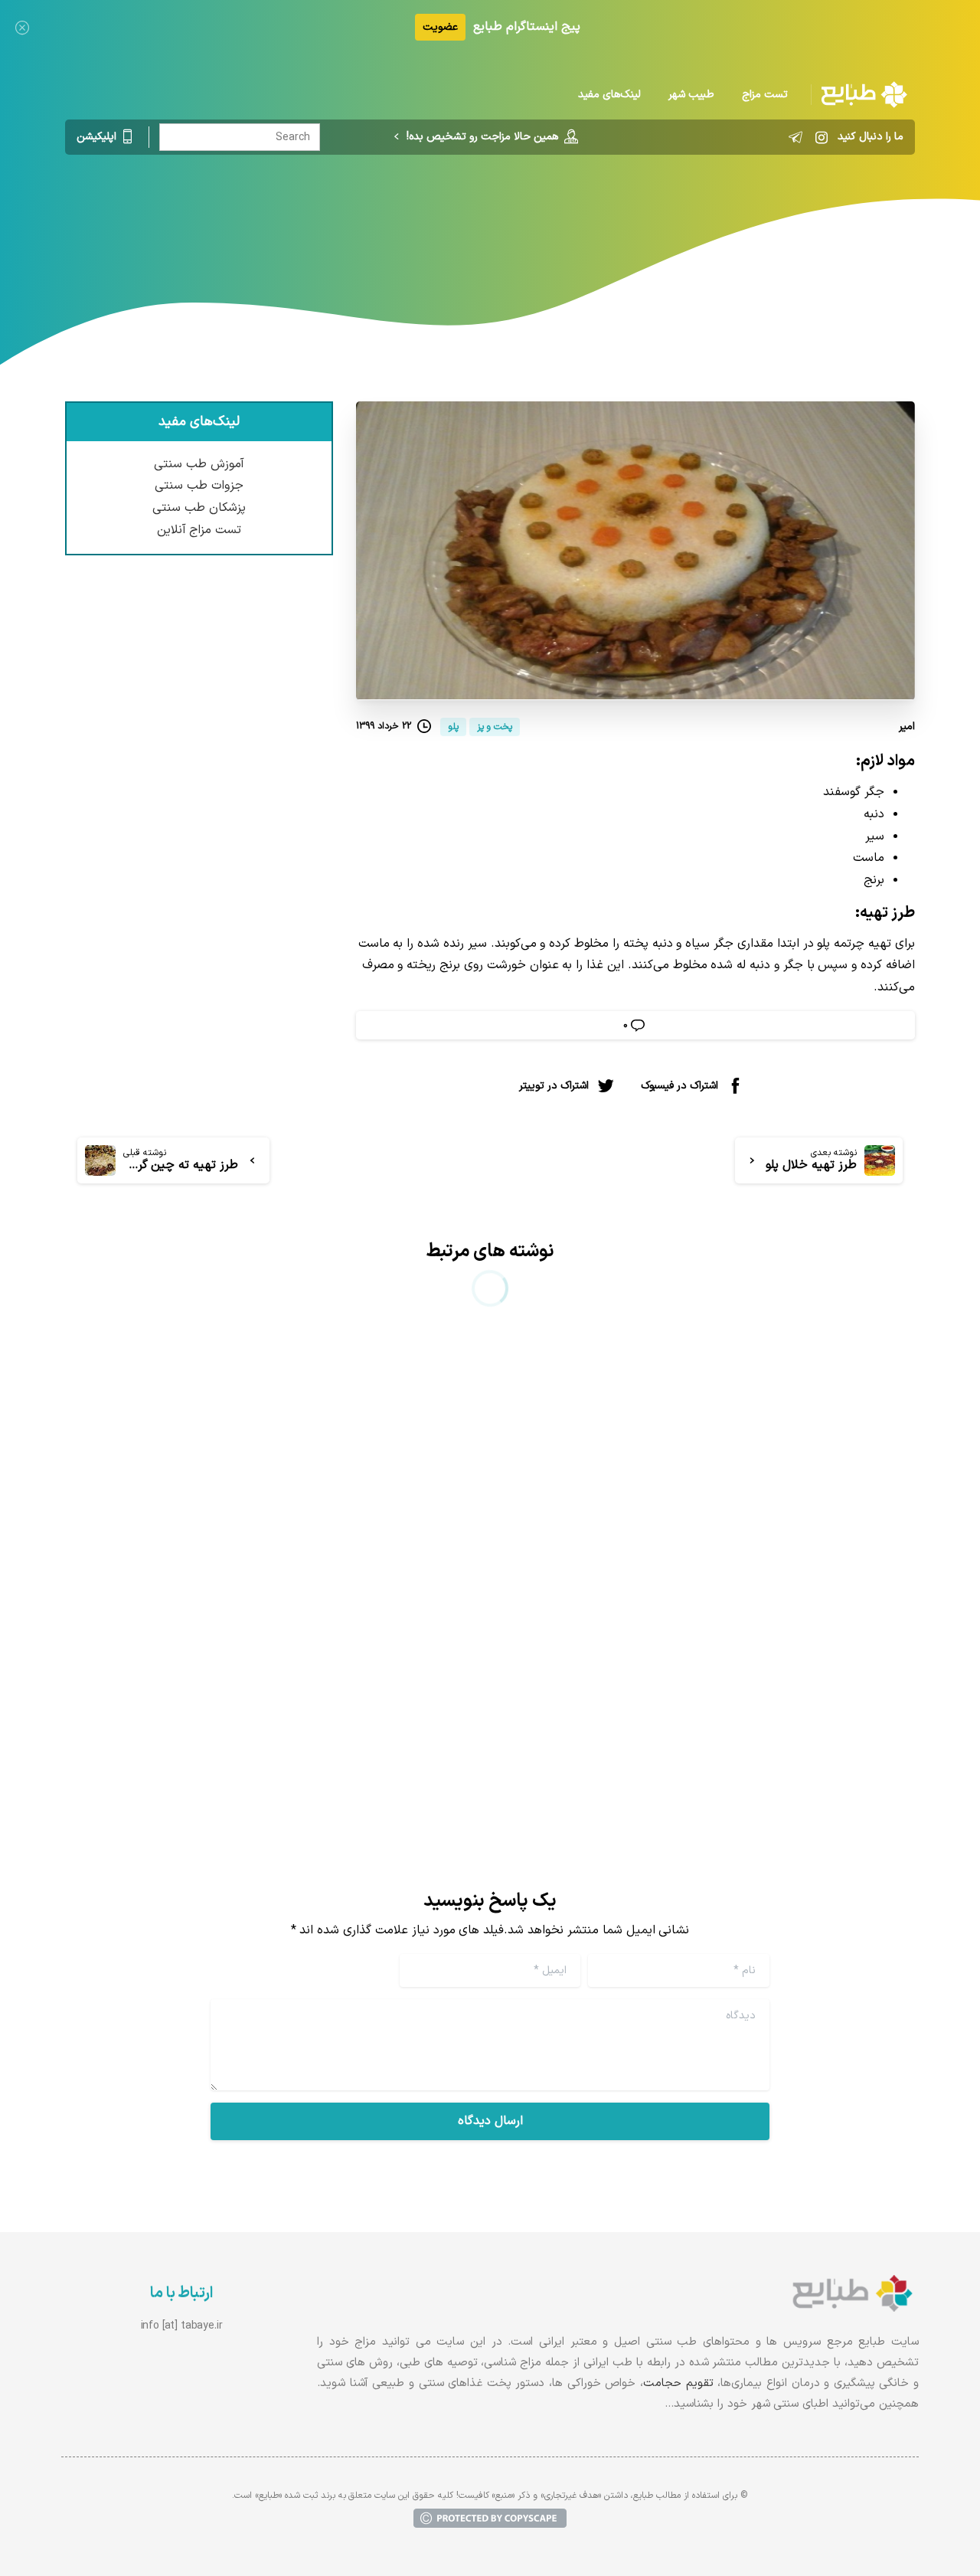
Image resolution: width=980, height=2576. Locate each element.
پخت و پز (511, 218)
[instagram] (822, 137)
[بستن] (22, 27)
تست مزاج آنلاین (199, 530)
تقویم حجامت (678, 2383)
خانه (562, 218)
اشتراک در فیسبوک (679, 1086)
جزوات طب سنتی (199, 486)
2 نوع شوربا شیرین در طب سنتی (346, 1655)
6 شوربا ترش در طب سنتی (804, 1655)
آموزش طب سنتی (199, 464)
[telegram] (795, 137)
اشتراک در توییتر (554, 1086)
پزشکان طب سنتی (199, 508)
